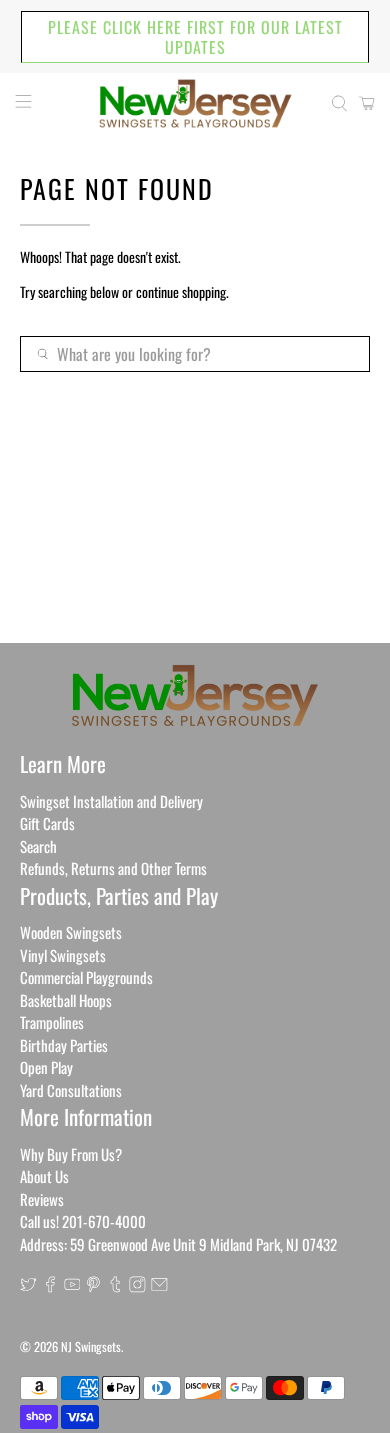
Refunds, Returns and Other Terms (113, 868)
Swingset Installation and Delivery (111, 801)
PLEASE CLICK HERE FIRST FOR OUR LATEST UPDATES (195, 37)
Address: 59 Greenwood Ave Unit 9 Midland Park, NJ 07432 (178, 1244)
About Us (44, 1176)
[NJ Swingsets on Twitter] (28, 1286)
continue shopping (181, 291)
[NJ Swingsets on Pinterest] (93, 1286)
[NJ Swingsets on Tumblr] (115, 1286)
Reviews (42, 1199)
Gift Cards (47, 823)
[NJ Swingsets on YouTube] (72, 1286)
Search (38, 846)
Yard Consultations (71, 1090)
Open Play (46, 1067)
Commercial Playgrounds (86, 977)
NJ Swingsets (91, 1346)
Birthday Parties (64, 1045)
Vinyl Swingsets (63, 955)
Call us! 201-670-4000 (83, 1221)
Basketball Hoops (66, 1000)
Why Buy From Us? (71, 1154)
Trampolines (52, 1022)
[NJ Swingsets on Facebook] (50, 1286)
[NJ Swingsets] (195, 103)
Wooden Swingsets (71, 932)
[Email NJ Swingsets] (159, 1286)
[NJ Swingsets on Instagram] (137, 1286)
